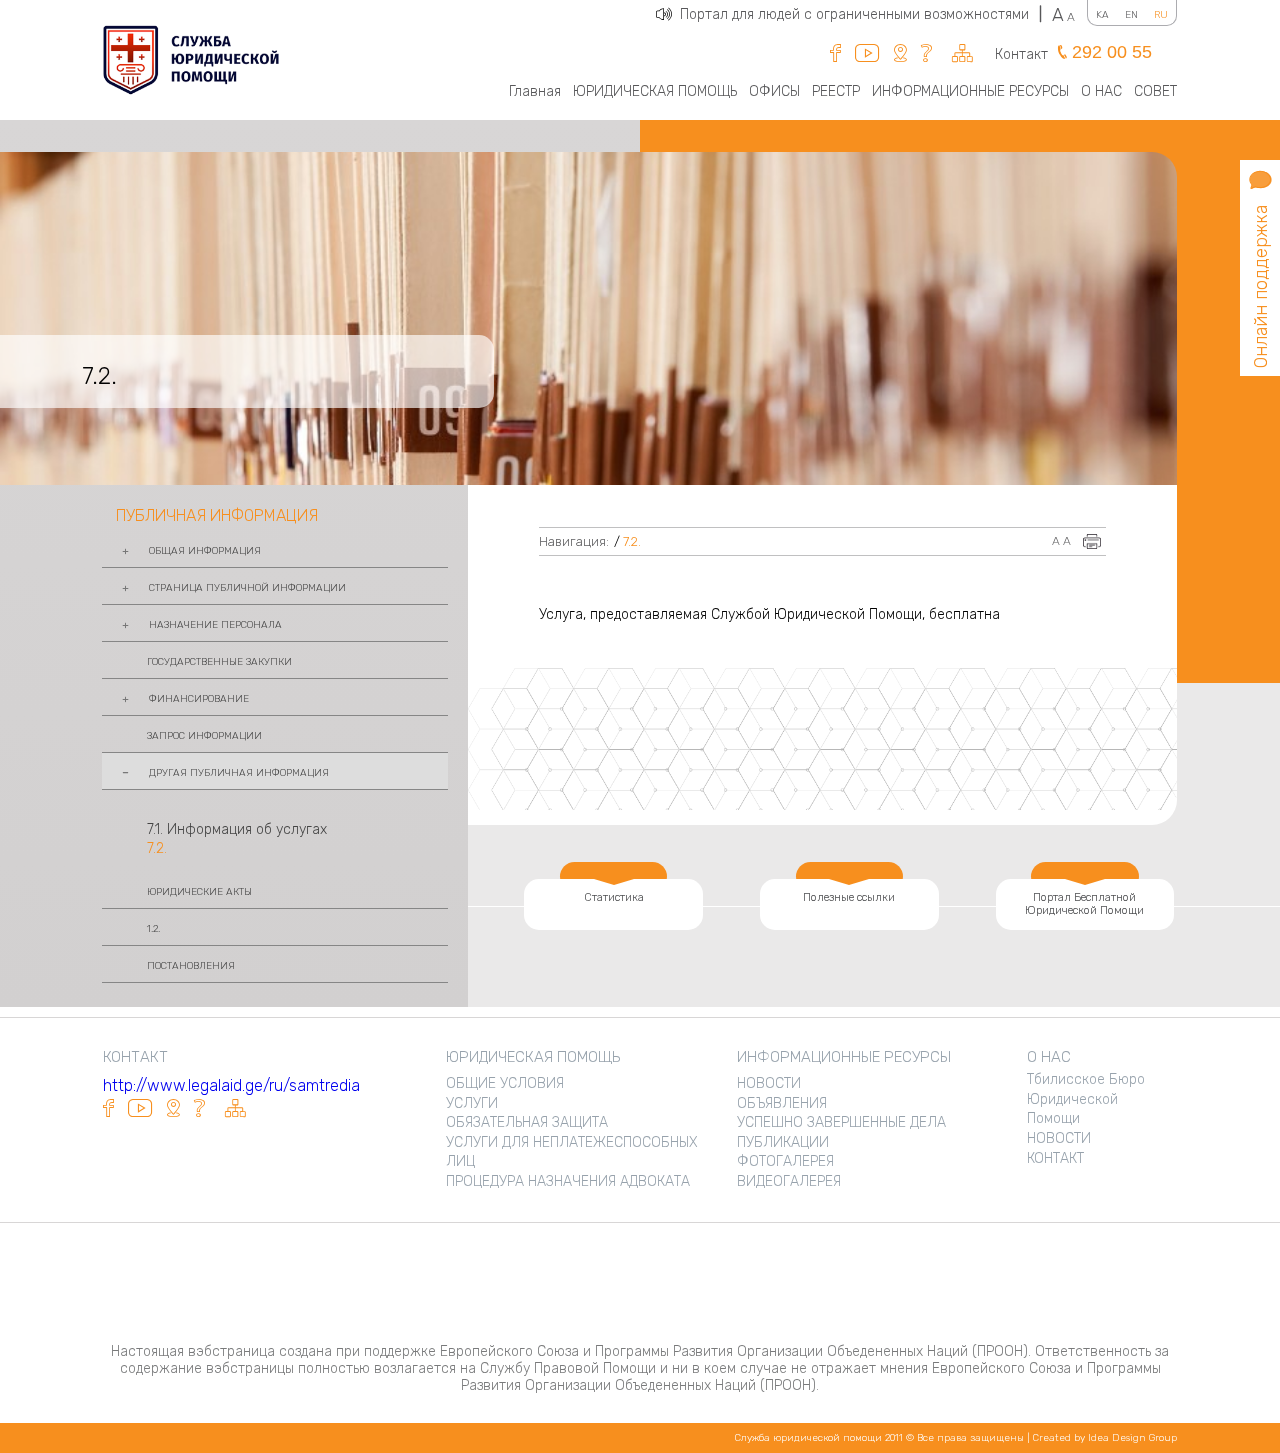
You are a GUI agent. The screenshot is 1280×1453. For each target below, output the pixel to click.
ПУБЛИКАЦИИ (783, 1142)
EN (1131, 15)
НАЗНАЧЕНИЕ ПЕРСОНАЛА (215, 625)
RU (1161, 15)
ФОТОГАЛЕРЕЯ (785, 1161)
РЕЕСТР (836, 91)
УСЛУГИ (472, 1103)
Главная (535, 91)
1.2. (153, 929)
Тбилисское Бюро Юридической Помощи (1086, 1099)
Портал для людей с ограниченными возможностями (861, 14)
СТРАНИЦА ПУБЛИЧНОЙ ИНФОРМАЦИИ (247, 588)
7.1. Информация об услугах (237, 829)
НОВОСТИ (769, 1083)
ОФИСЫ (774, 91)
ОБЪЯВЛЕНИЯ (782, 1103)
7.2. (157, 848)
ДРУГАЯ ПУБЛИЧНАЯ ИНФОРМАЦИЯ (239, 773)
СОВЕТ (1155, 91)
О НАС (1101, 91)
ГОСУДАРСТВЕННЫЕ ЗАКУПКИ (219, 662)
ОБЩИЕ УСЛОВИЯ (505, 1083)
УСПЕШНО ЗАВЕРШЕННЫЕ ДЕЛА (841, 1122)
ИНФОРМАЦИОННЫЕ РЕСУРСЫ (970, 91)
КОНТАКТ (1055, 1158)
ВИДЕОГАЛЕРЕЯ (789, 1181)
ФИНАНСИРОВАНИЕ (199, 699)
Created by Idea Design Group (1105, 1438)
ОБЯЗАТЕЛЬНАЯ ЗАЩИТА (527, 1122)
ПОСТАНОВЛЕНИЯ (191, 966)
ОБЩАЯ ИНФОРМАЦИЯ (205, 551)
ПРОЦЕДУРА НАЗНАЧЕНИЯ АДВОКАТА (568, 1181)
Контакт (1021, 54)
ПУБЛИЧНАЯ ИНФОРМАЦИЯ (217, 515)
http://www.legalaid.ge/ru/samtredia (231, 1085)
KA (1102, 15)
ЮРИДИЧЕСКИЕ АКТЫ (199, 892)
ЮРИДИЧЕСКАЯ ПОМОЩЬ (655, 91)
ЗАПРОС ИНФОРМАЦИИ (204, 736)
